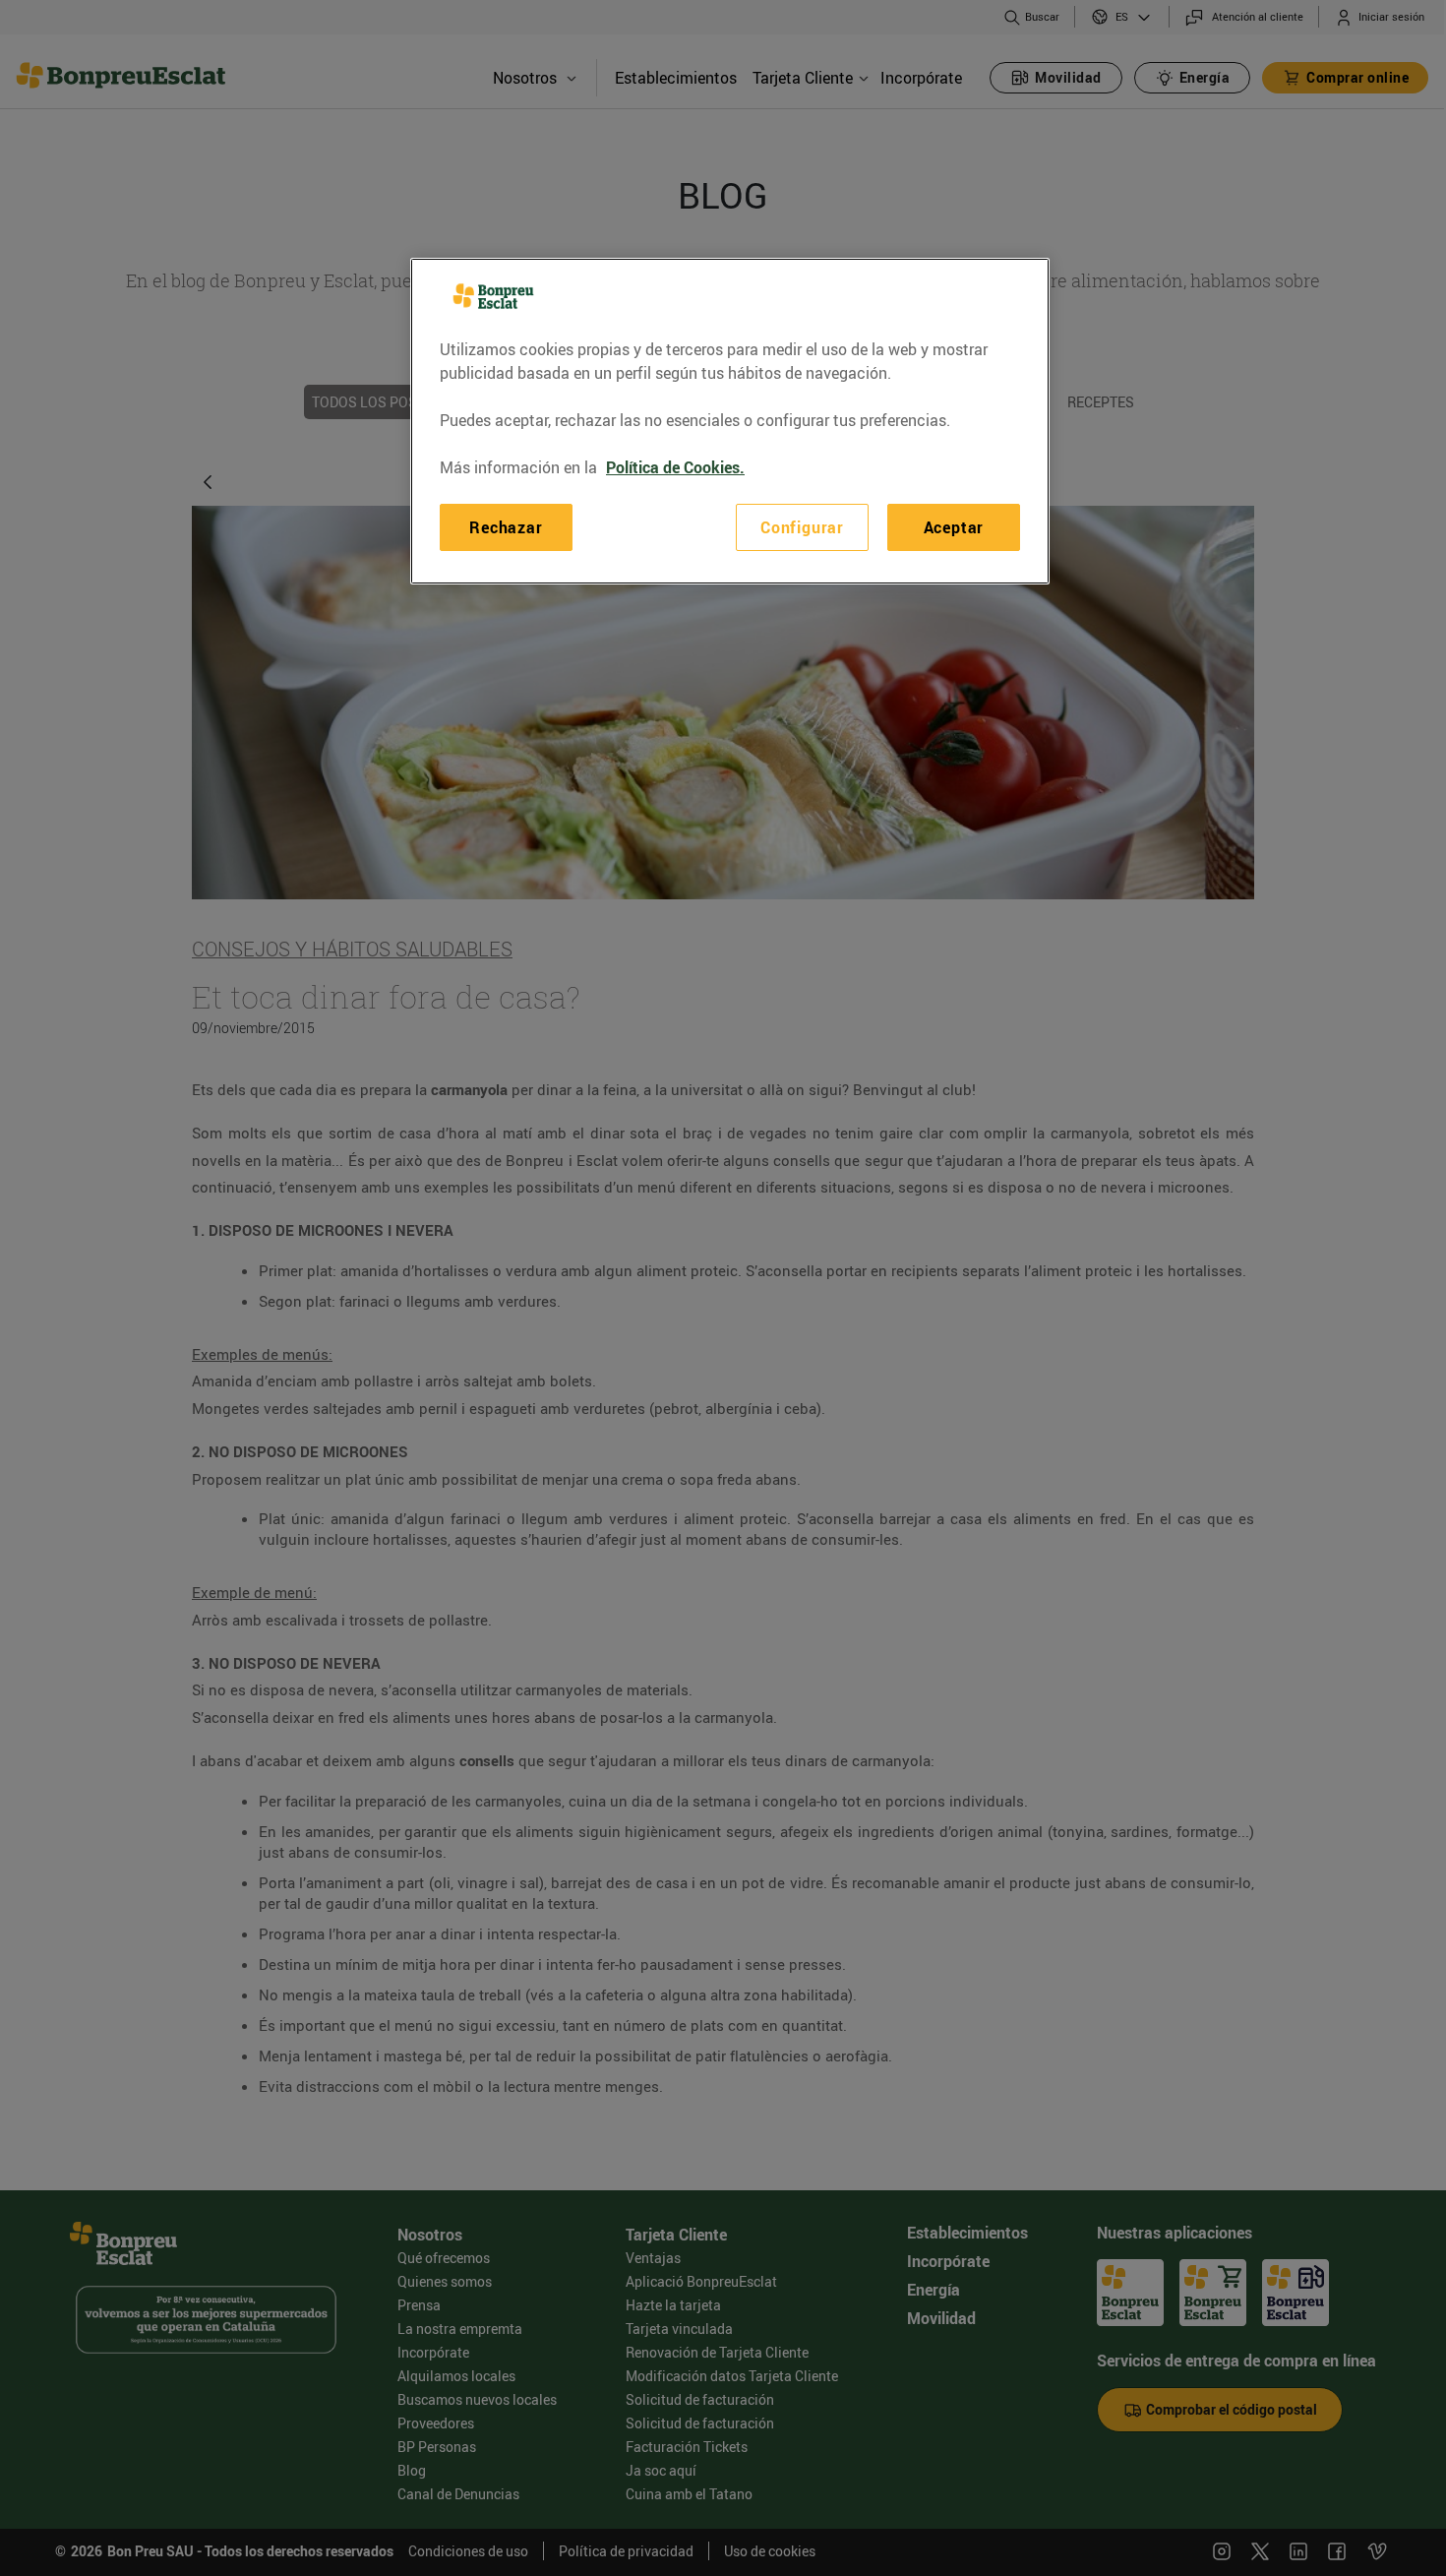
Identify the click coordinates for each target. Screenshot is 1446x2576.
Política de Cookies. (675, 467)
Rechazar (506, 527)
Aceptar (954, 527)
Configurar (802, 527)
